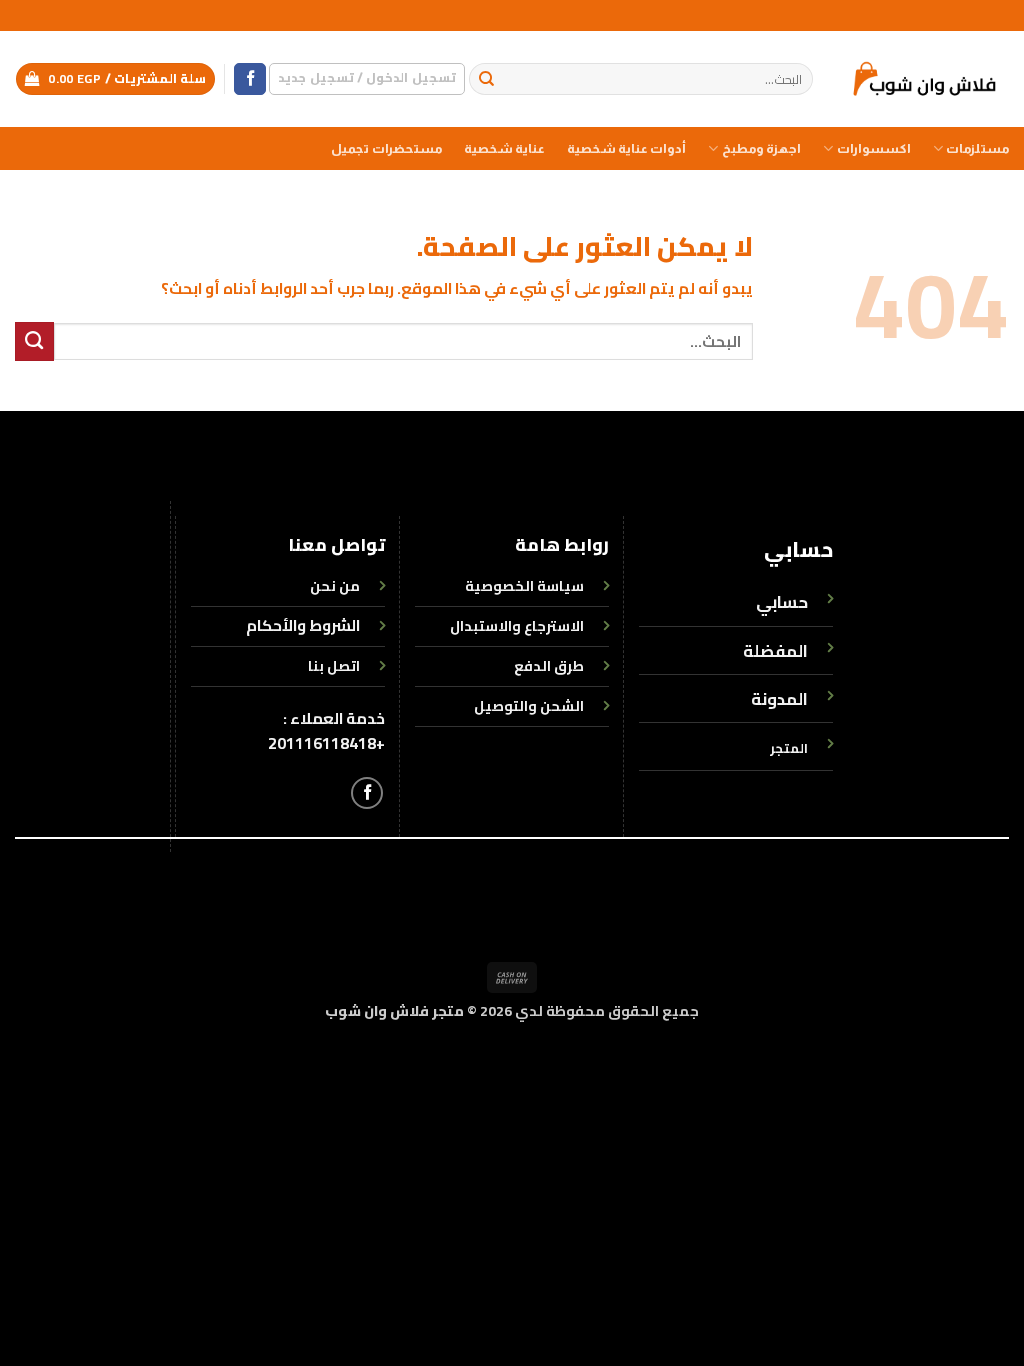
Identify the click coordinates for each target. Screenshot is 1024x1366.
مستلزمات (977, 149)
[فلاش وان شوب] (926, 78)
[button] (367, 78)
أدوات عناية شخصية (627, 149)
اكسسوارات (873, 149)
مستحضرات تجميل (386, 149)
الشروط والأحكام (303, 625)
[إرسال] (486, 79)
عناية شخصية (504, 149)
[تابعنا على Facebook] (250, 79)
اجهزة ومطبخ (761, 149)
